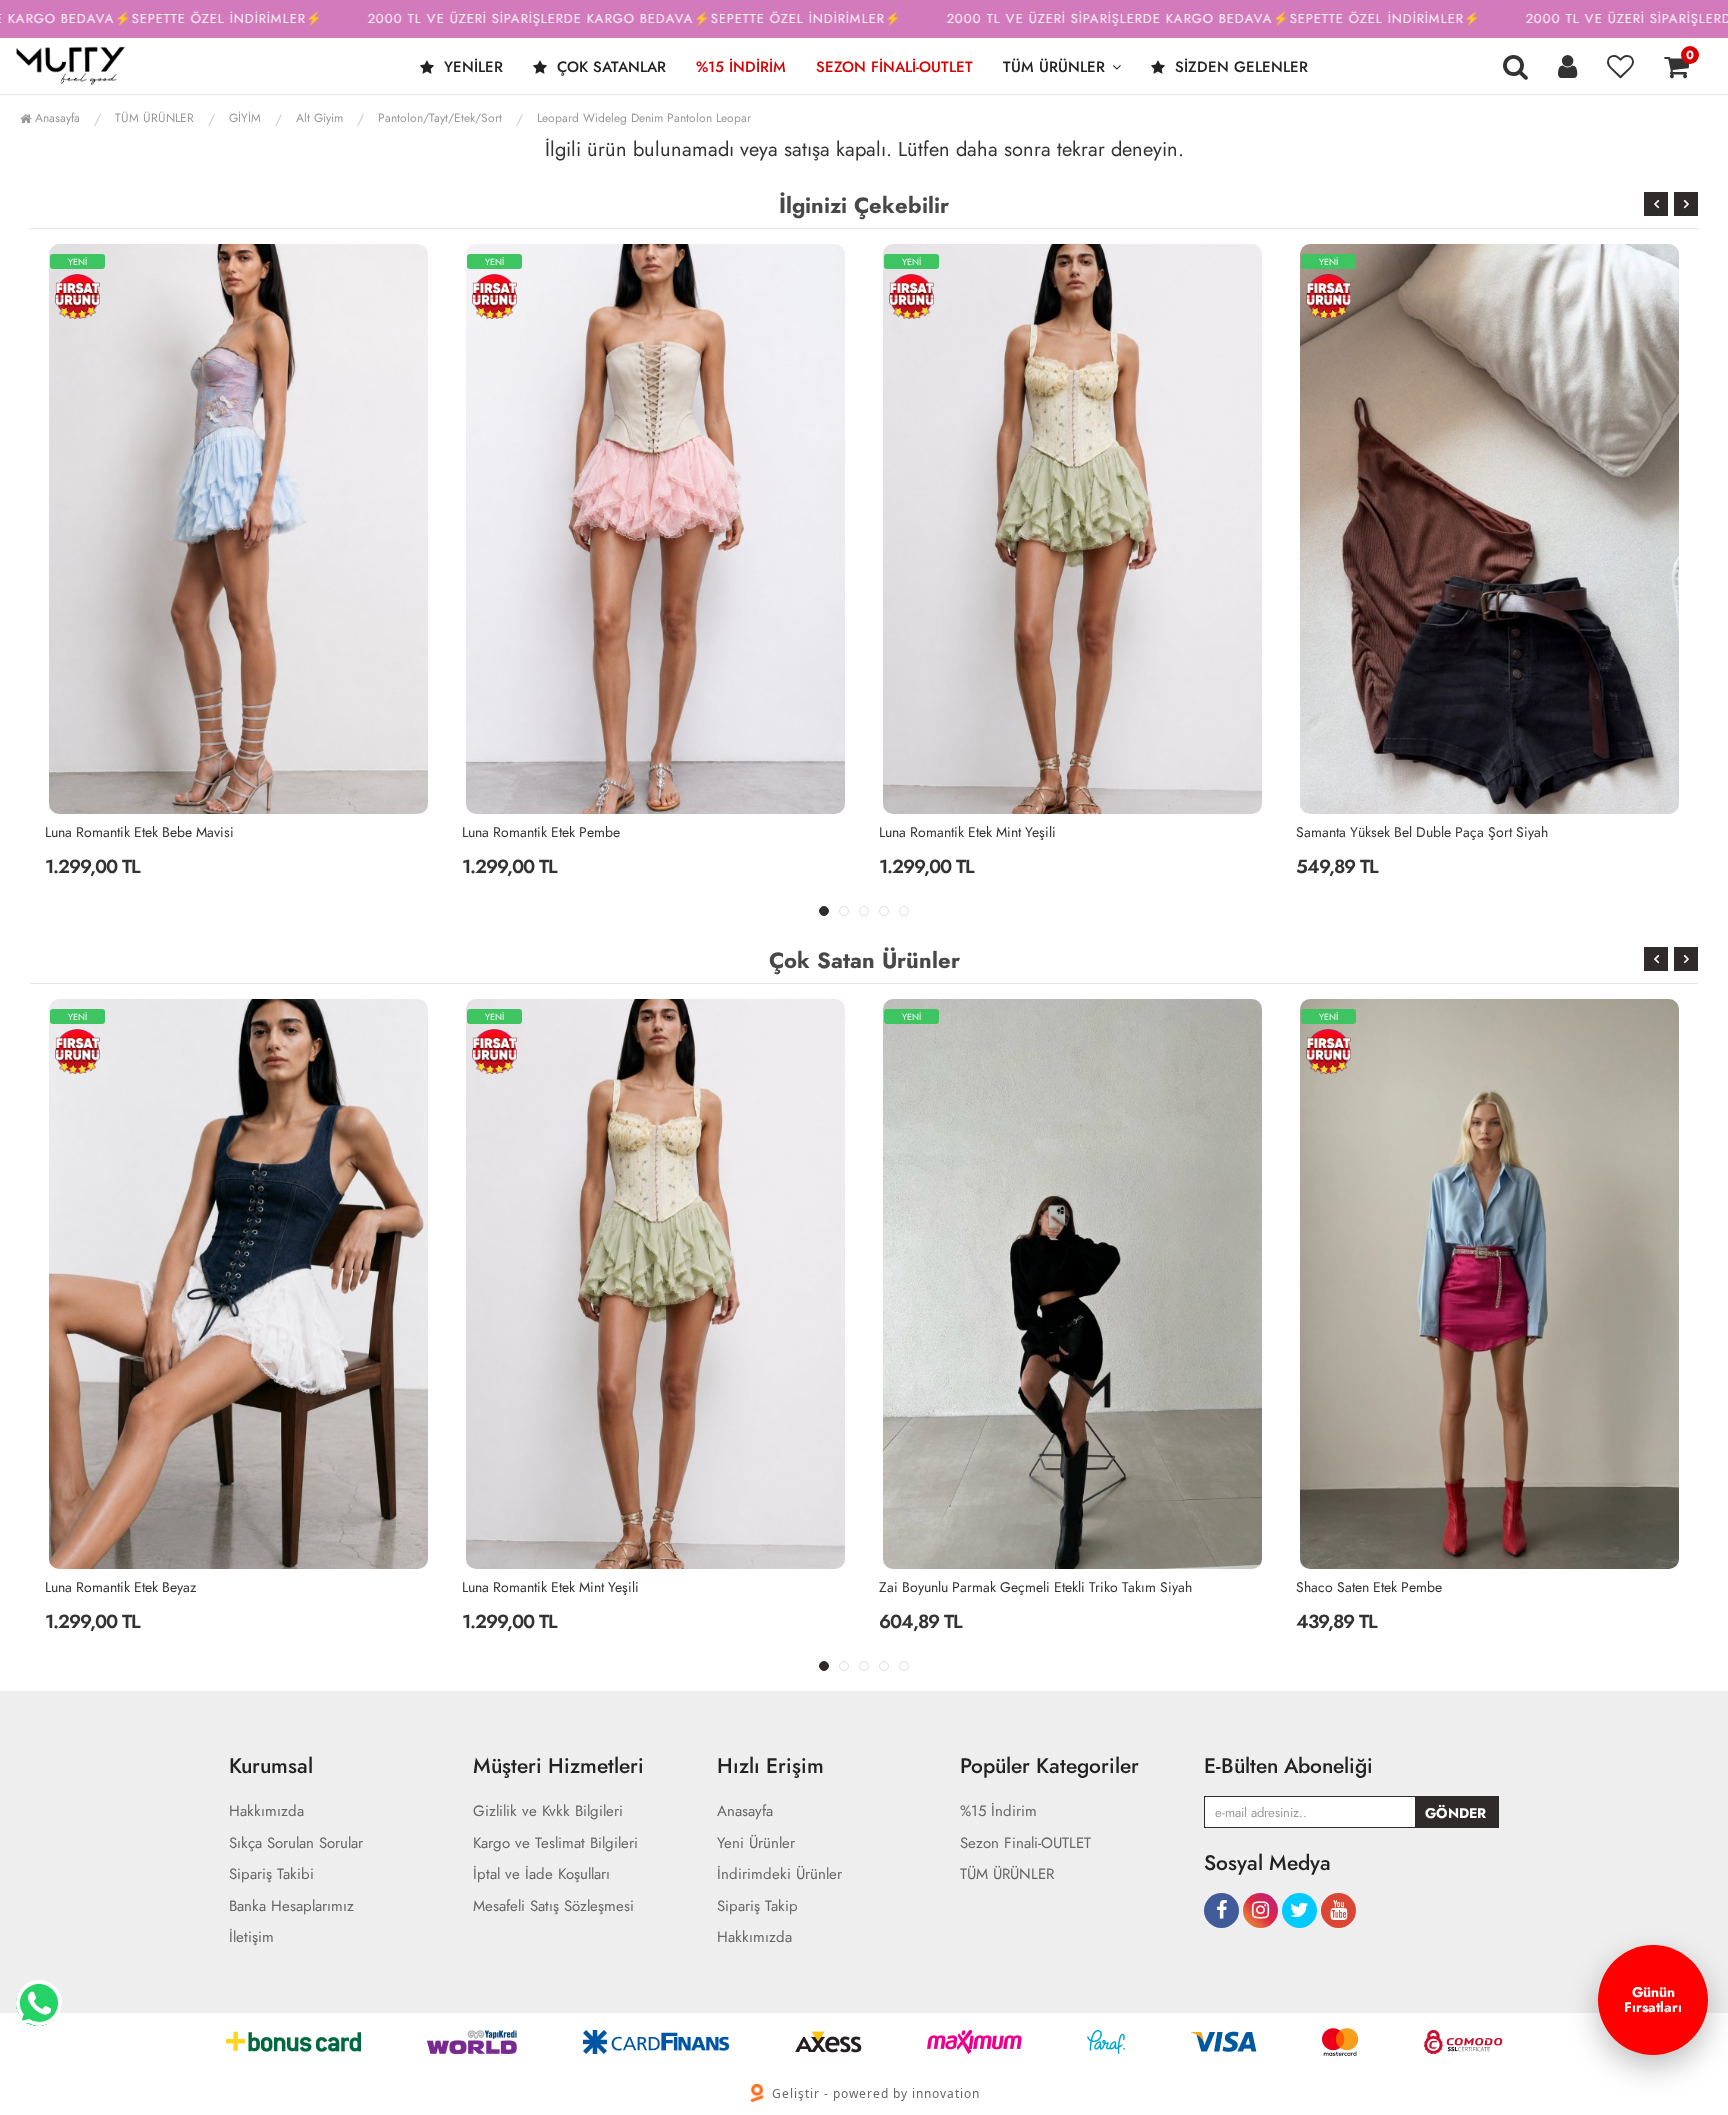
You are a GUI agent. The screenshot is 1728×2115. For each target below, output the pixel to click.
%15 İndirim (741, 67)
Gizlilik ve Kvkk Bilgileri (548, 1811)
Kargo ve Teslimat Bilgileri (555, 1843)
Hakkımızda (266, 1811)
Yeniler (471, 67)
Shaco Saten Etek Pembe (1129, 1587)
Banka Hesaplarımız (291, 1906)
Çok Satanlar (609, 67)
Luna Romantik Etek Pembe (172, 832)
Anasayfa (55, 118)
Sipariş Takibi (271, 1874)
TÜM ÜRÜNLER (1054, 67)
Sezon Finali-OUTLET (894, 67)
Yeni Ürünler (756, 1843)
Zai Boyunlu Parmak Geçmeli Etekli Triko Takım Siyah (795, 1587)
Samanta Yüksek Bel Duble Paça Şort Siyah (1053, 832)
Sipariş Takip (757, 1906)
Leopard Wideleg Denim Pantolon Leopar (644, 118)
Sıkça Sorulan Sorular (296, 1843)
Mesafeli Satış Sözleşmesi (553, 1906)
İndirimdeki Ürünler (779, 1874)
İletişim (251, 1937)
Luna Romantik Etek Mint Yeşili (598, 832)
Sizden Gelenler (1239, 67)
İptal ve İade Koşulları (541, 1874)
